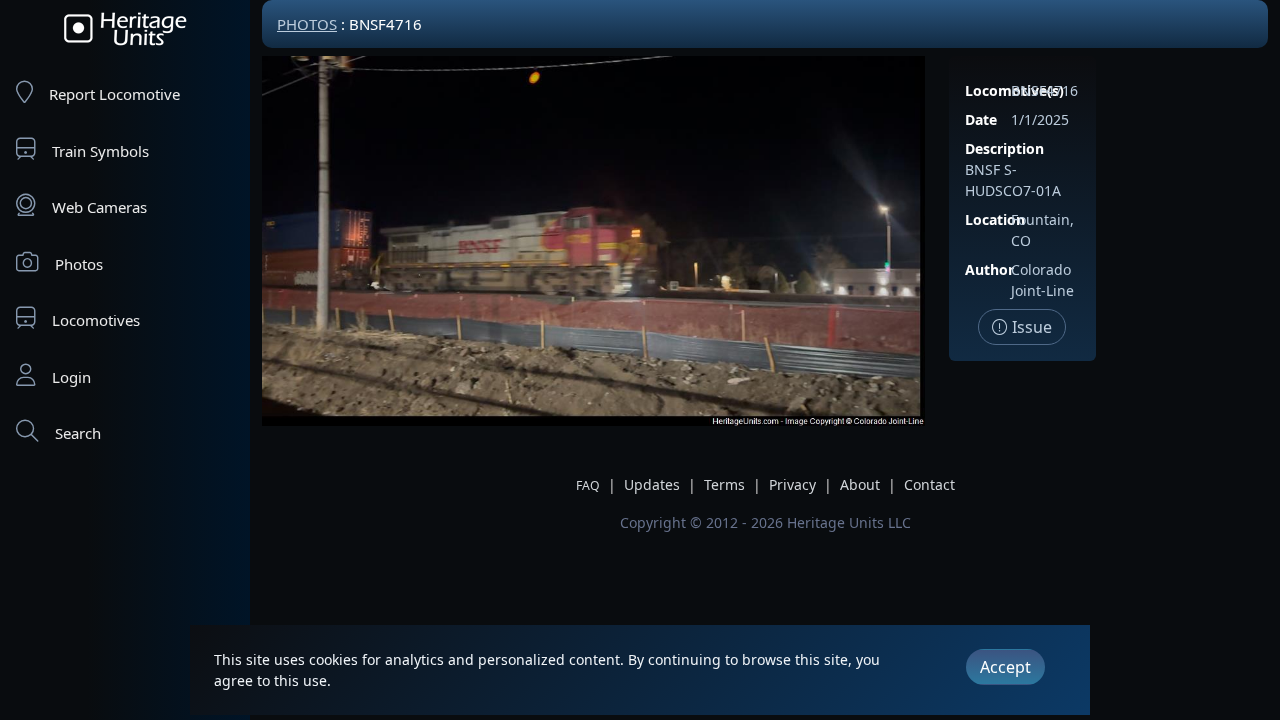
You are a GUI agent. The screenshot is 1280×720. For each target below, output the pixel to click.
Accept (1005, 667)
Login (71, 377)
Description (1004, 148)
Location (995, 219)
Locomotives (96, 320)
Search (78, 433)
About (860, 484)
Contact (929, 484)
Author (989, 269)
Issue (1030, 327)
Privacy (792, 484)
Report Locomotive (114, 94)
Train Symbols (100, 151)
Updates (652, 484)
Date (981, 119)
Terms (724, 484)
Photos (79, 264)
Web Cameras (99, 207)
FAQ (588, 485)
